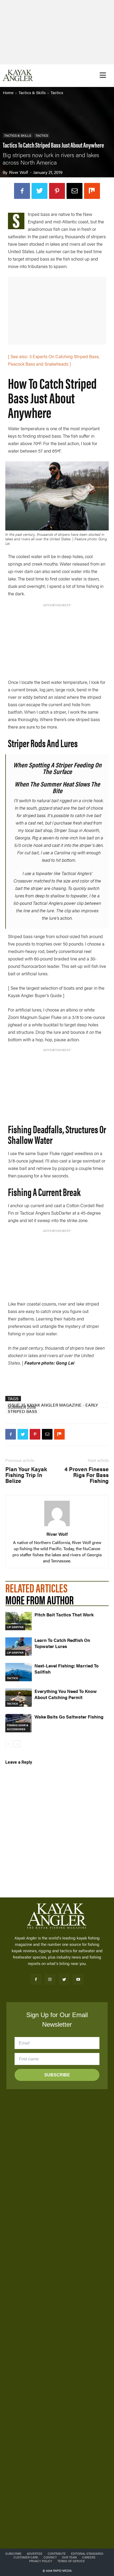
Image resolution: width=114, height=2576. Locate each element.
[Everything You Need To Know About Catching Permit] (19, 1698)
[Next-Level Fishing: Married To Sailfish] (19, 1672)
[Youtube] (78, 1979)
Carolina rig (65, 852)
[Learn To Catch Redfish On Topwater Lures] (19, 1647)
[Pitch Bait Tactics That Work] (19, 1621)
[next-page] (17, 1744)
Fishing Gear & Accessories (18, 1727)
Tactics (57, 92)
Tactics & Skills (32, 92)
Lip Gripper (15, 1627)
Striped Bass (22, 1411)
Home (8, 92)
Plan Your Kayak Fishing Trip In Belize (26, 1475)
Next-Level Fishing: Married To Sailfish (67, 1669)
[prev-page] (9, 1744)
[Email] (74, 191)
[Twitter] (40, 191)
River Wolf (19, 172)
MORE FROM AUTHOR (40, 1599)
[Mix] (92, 191)
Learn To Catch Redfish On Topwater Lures (62, 1643)
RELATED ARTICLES (36, 1588)
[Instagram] (50, 1979)
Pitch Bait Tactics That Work (64, 1615)
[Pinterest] (57, 191)
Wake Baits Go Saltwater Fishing (69, 1717)
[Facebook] (22, 191)
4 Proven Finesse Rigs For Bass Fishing (87, 1475)
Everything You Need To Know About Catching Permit (66, 1694)
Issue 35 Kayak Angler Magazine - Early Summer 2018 (53, 1405)
